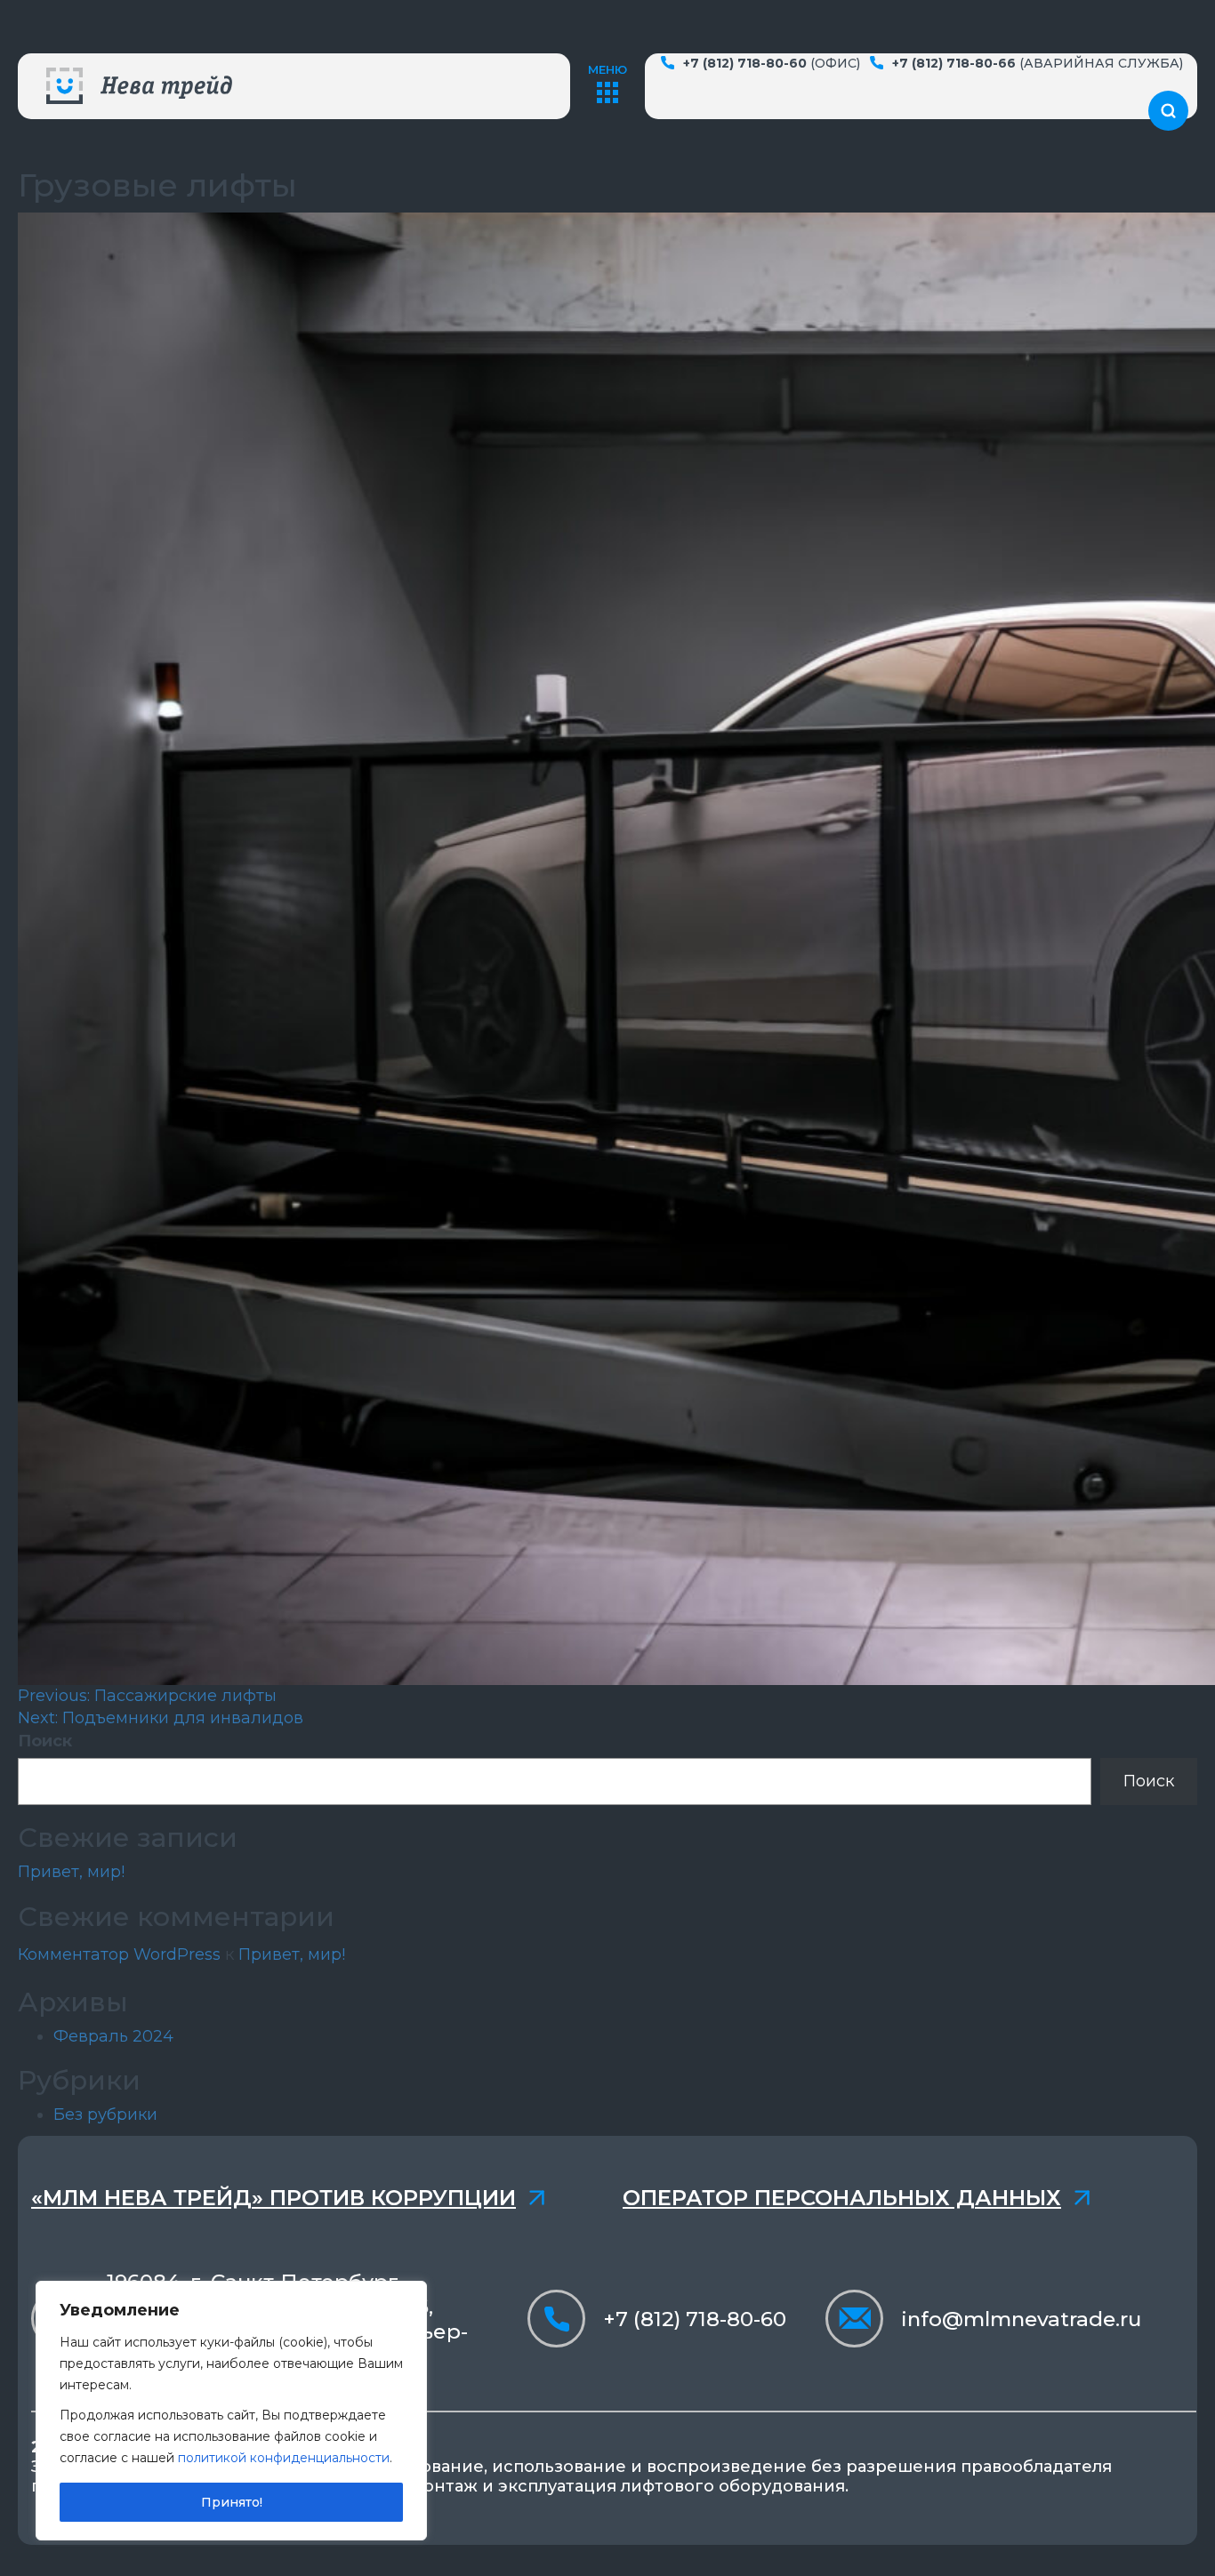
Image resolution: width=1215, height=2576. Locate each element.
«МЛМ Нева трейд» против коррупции (274, 2198)
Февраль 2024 (113, 2036)
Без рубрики (105, 2115)
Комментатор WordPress (119, 1954)
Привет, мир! (71, 1872)
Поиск (45, 1741)
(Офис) (772, 63)
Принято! (232, 2502)
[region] (231, 2411)
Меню (607, 69)
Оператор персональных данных (842, 2198)
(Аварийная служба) (1038, 63)
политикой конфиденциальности (284, 2458)
